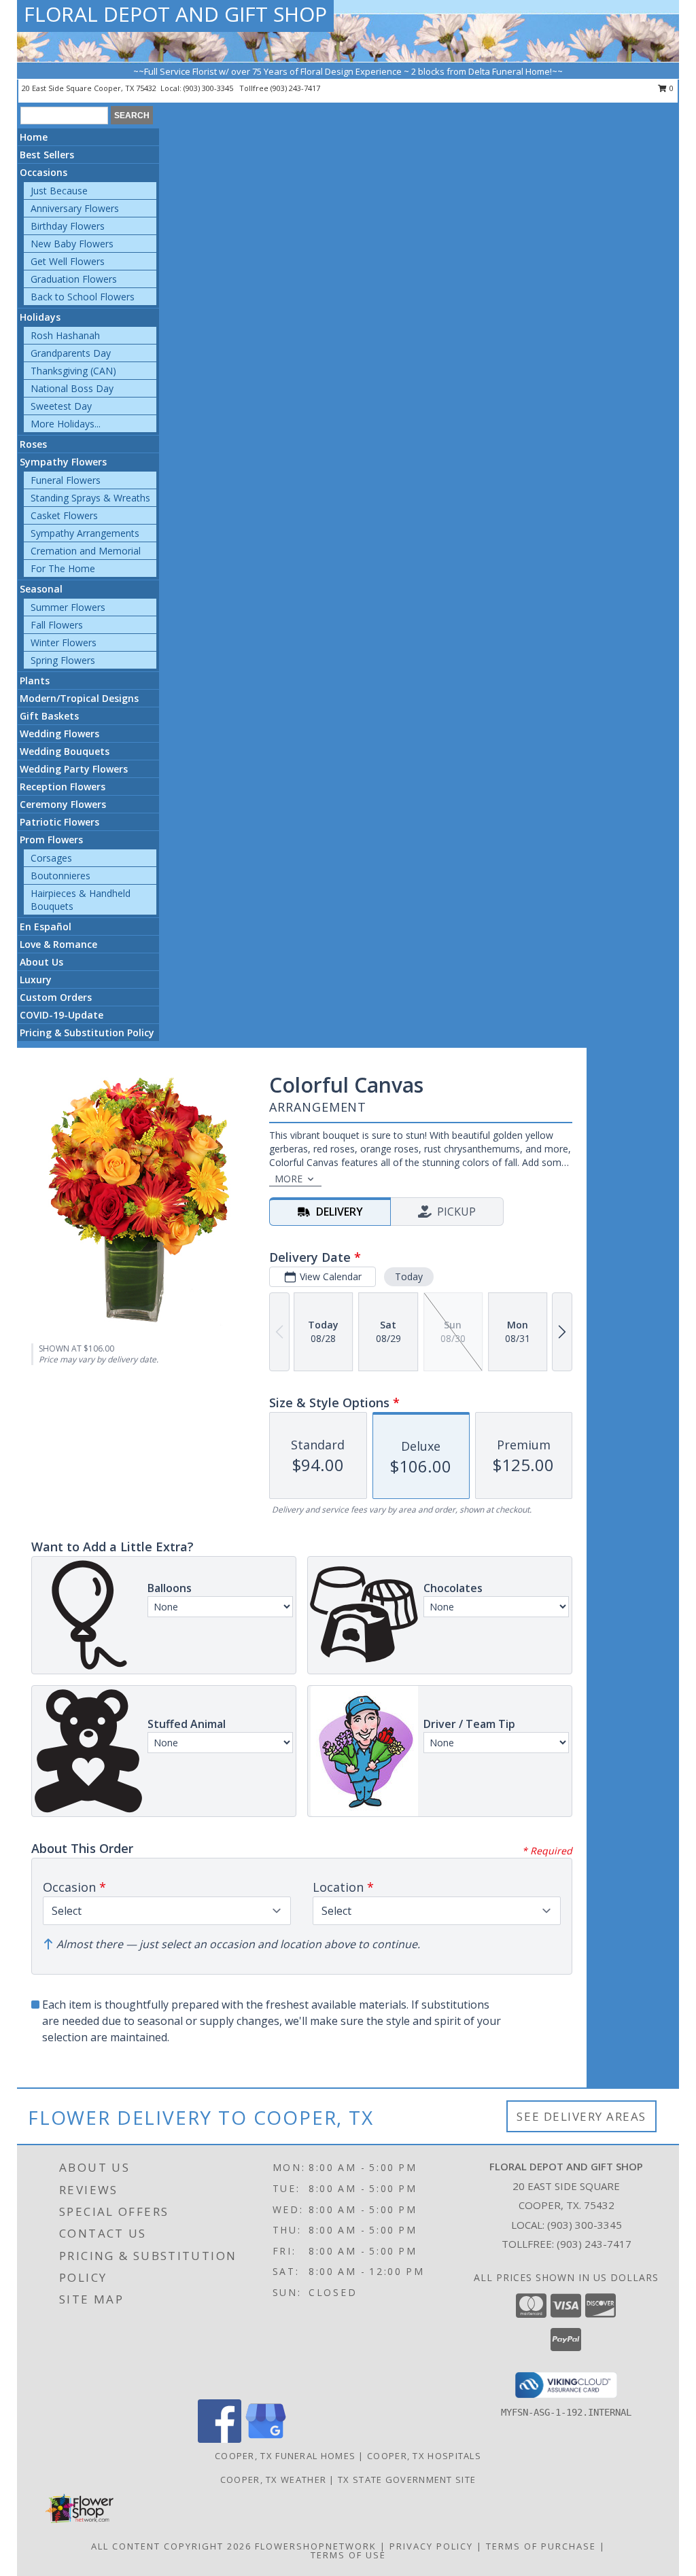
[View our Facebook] (220, 2439)
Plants (35, 681)
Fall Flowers (57, 625)
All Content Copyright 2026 (171, 2546)
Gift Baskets (49, 716)
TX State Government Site (407, 2480)
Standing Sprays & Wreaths (90, 498)
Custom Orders (56, 997)
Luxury (36, 980)
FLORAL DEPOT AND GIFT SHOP (175, 14)
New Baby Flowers (72, 244)
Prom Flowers (51, 840)
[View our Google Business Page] (266, 2439)
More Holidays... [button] (66, 424)
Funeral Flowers (66, 480)
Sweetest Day (61, 406)
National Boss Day (72, 388)
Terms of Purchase (541, 2546)
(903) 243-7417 (295, 88)
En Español (46, 927)
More (289, 1179)
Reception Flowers (63, 787)
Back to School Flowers (83, 297)
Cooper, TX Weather (273, 2480)
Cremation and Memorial (86, 551)
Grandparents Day (71, 353)
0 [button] (671, 88)
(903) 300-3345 (209, 88)
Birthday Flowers (68, 226)
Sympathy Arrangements (85, 533)
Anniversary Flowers (75, 208)
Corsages (51, 858)
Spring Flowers (63, 660)
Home (34, 137)
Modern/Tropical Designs (79, 698)
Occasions (43, 172)
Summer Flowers (68, 607)
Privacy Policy (431, 2546)
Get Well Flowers (68, 261)
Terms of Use (348, 2555)
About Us (41, 962)
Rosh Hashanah (65, 335)
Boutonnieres (60, 876)
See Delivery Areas (581, 2116)
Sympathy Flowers (63, 462)
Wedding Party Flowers (74, 769)
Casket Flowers (64, 515)
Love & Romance (58, 944)
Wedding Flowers (59, 734)
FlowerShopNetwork (316, 2546)
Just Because (59, 191)
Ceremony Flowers (63, 804)
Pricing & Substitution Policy (87, 1033)
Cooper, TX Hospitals (424, 2456)
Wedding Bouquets (65, 751)
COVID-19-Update (62, 1015)
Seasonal (41, 589)
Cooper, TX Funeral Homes (285, 2456)
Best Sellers (47, 155)
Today (409, 1276)
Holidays (40, 317)
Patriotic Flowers (59, 822)
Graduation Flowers (74, 279)
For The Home (63, 568)
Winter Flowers (64, 642)
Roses (33, 444)
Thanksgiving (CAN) (73, 371)
